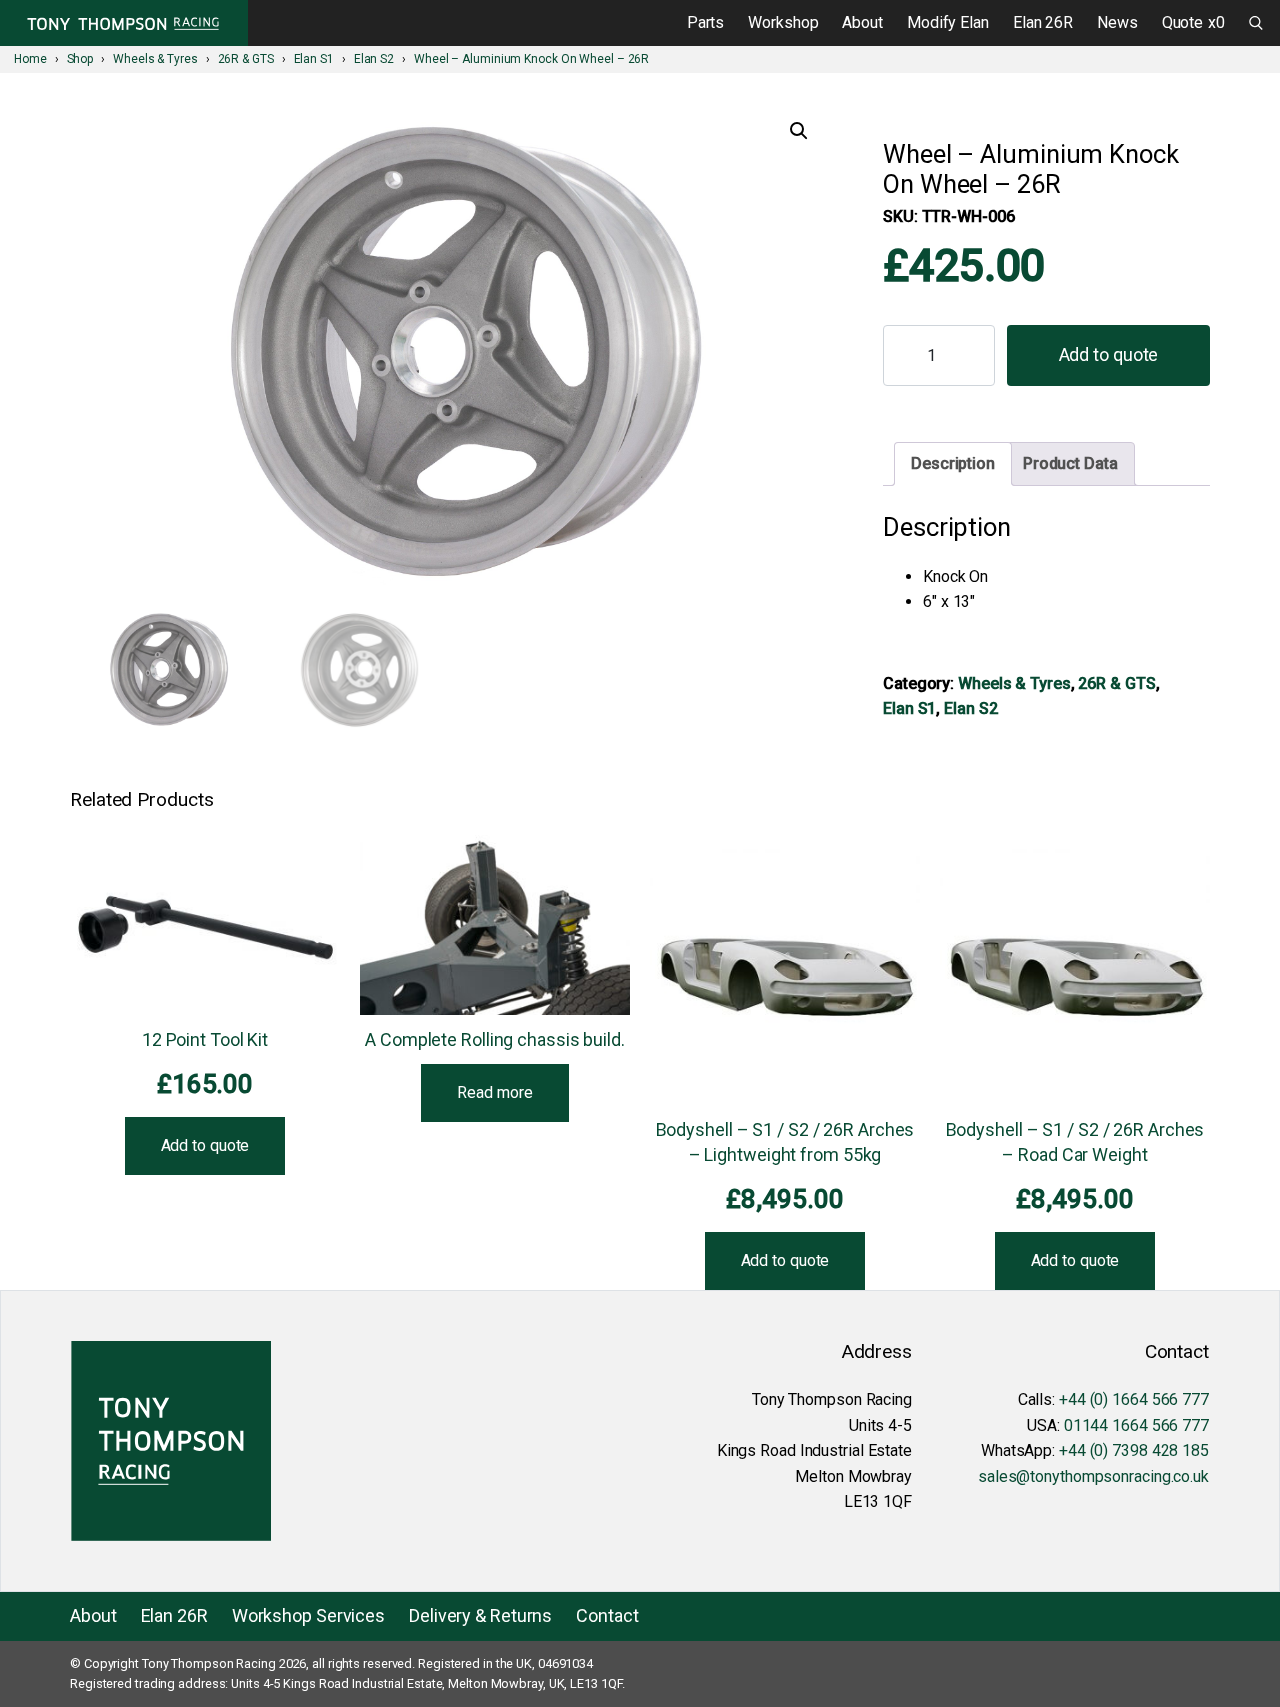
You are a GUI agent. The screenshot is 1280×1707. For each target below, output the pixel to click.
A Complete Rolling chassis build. (495, 1039)
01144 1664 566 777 (1136, 1425)
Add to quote (1109, 354)
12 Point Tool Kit (205, 1039)
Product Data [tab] (1070, 463)
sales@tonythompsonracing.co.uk (1093, 1476)
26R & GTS (1116, 683)
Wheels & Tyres (1014, 683)
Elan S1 (909, 708)
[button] (799, 131)
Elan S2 (970, 708)
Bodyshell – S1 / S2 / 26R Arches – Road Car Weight (1075, 1142)
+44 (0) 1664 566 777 (1134, 1399)
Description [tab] (953, 463)
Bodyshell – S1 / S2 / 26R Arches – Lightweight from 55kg (785, 1142)
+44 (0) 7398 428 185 (1134, 1450)
